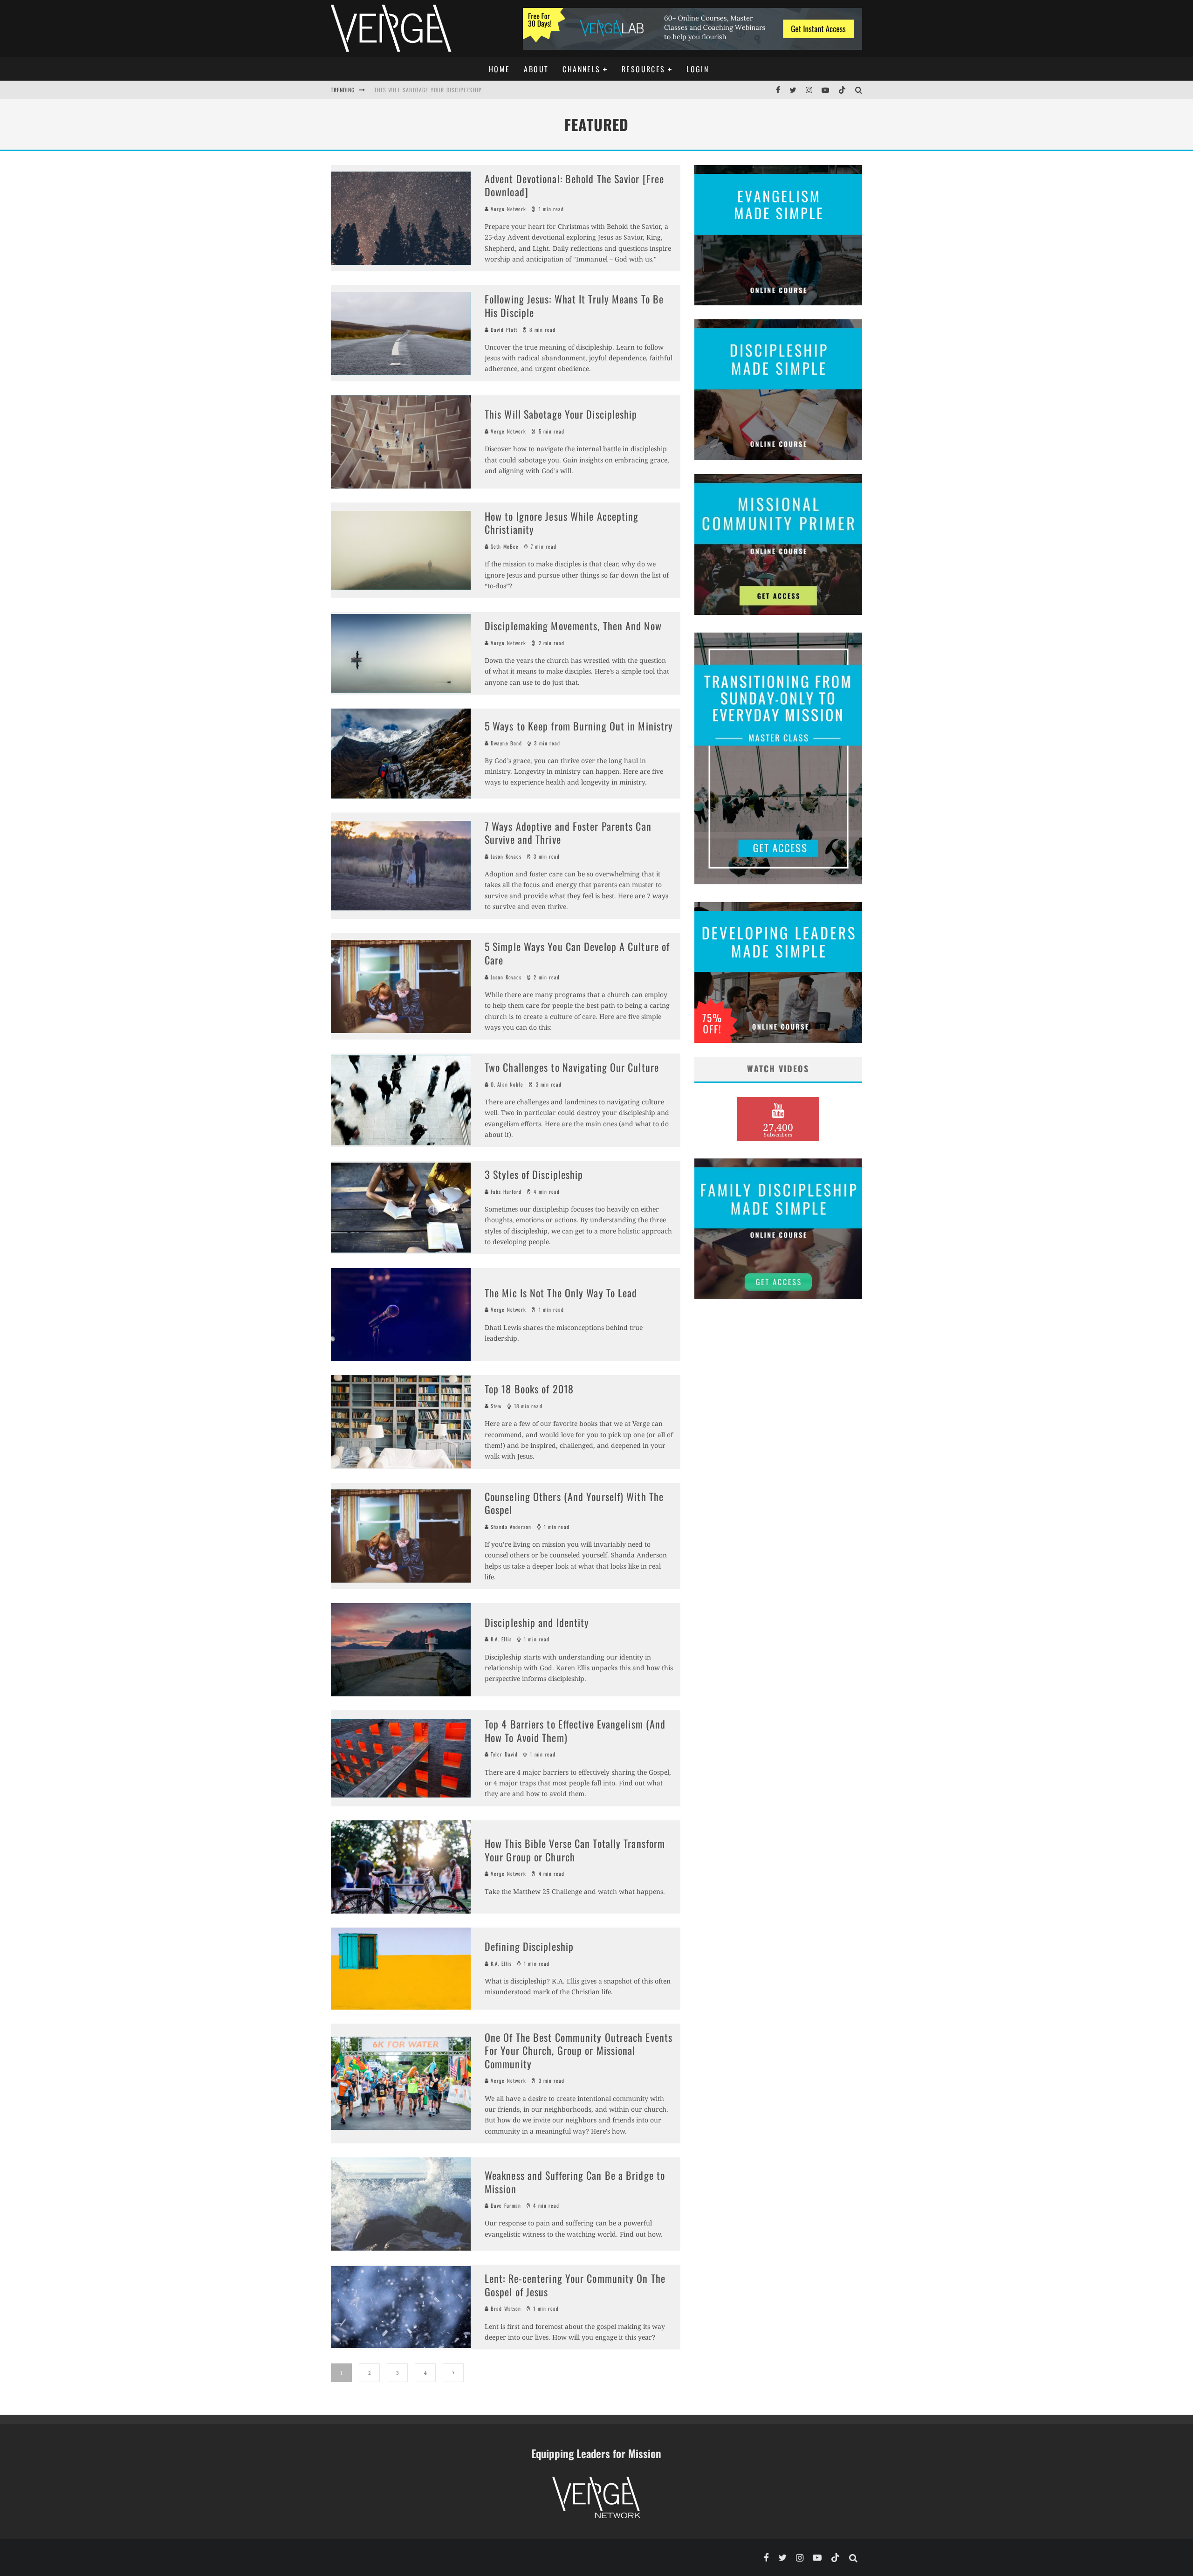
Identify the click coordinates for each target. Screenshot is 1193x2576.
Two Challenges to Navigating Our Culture (572, 1067)
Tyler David (503, 1754)
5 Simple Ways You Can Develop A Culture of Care (577, 953)
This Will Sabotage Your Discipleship (561, 414)
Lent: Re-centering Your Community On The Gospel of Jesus (575, 2285)
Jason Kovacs (505, 856)
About (536, 69)
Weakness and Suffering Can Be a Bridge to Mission (575, 2182)
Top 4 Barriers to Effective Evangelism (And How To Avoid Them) (575, 1731)
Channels (581, 69)
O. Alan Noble (506, 1084)
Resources (644, 69)
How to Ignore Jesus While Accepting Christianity (446, 90)
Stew (495, 1406)
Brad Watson (505, 2308)
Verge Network (507, 209)
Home (500, 69)
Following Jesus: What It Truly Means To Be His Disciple (574, 306)
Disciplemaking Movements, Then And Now (573, 626)
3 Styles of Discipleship (534, 1174)
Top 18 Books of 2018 (529, 1389)
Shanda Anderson (510, 1527)
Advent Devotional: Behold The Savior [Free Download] (574, 185)
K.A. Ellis (500, 1639)
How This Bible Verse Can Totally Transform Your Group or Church (575, 1850)
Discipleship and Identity (537, 1622)
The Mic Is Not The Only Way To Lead (561, 1293)
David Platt (503, 330)
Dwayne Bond (505, 743)
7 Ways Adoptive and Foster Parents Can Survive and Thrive (568, 833)
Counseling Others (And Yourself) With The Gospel (574, 1503)
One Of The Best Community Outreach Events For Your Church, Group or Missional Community (579, 2050)
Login (698, 69)
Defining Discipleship (529, 1946)
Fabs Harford (505, 1192)
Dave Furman (505, 2205)
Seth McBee (504, 546)
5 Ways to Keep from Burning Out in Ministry (579, 726)
